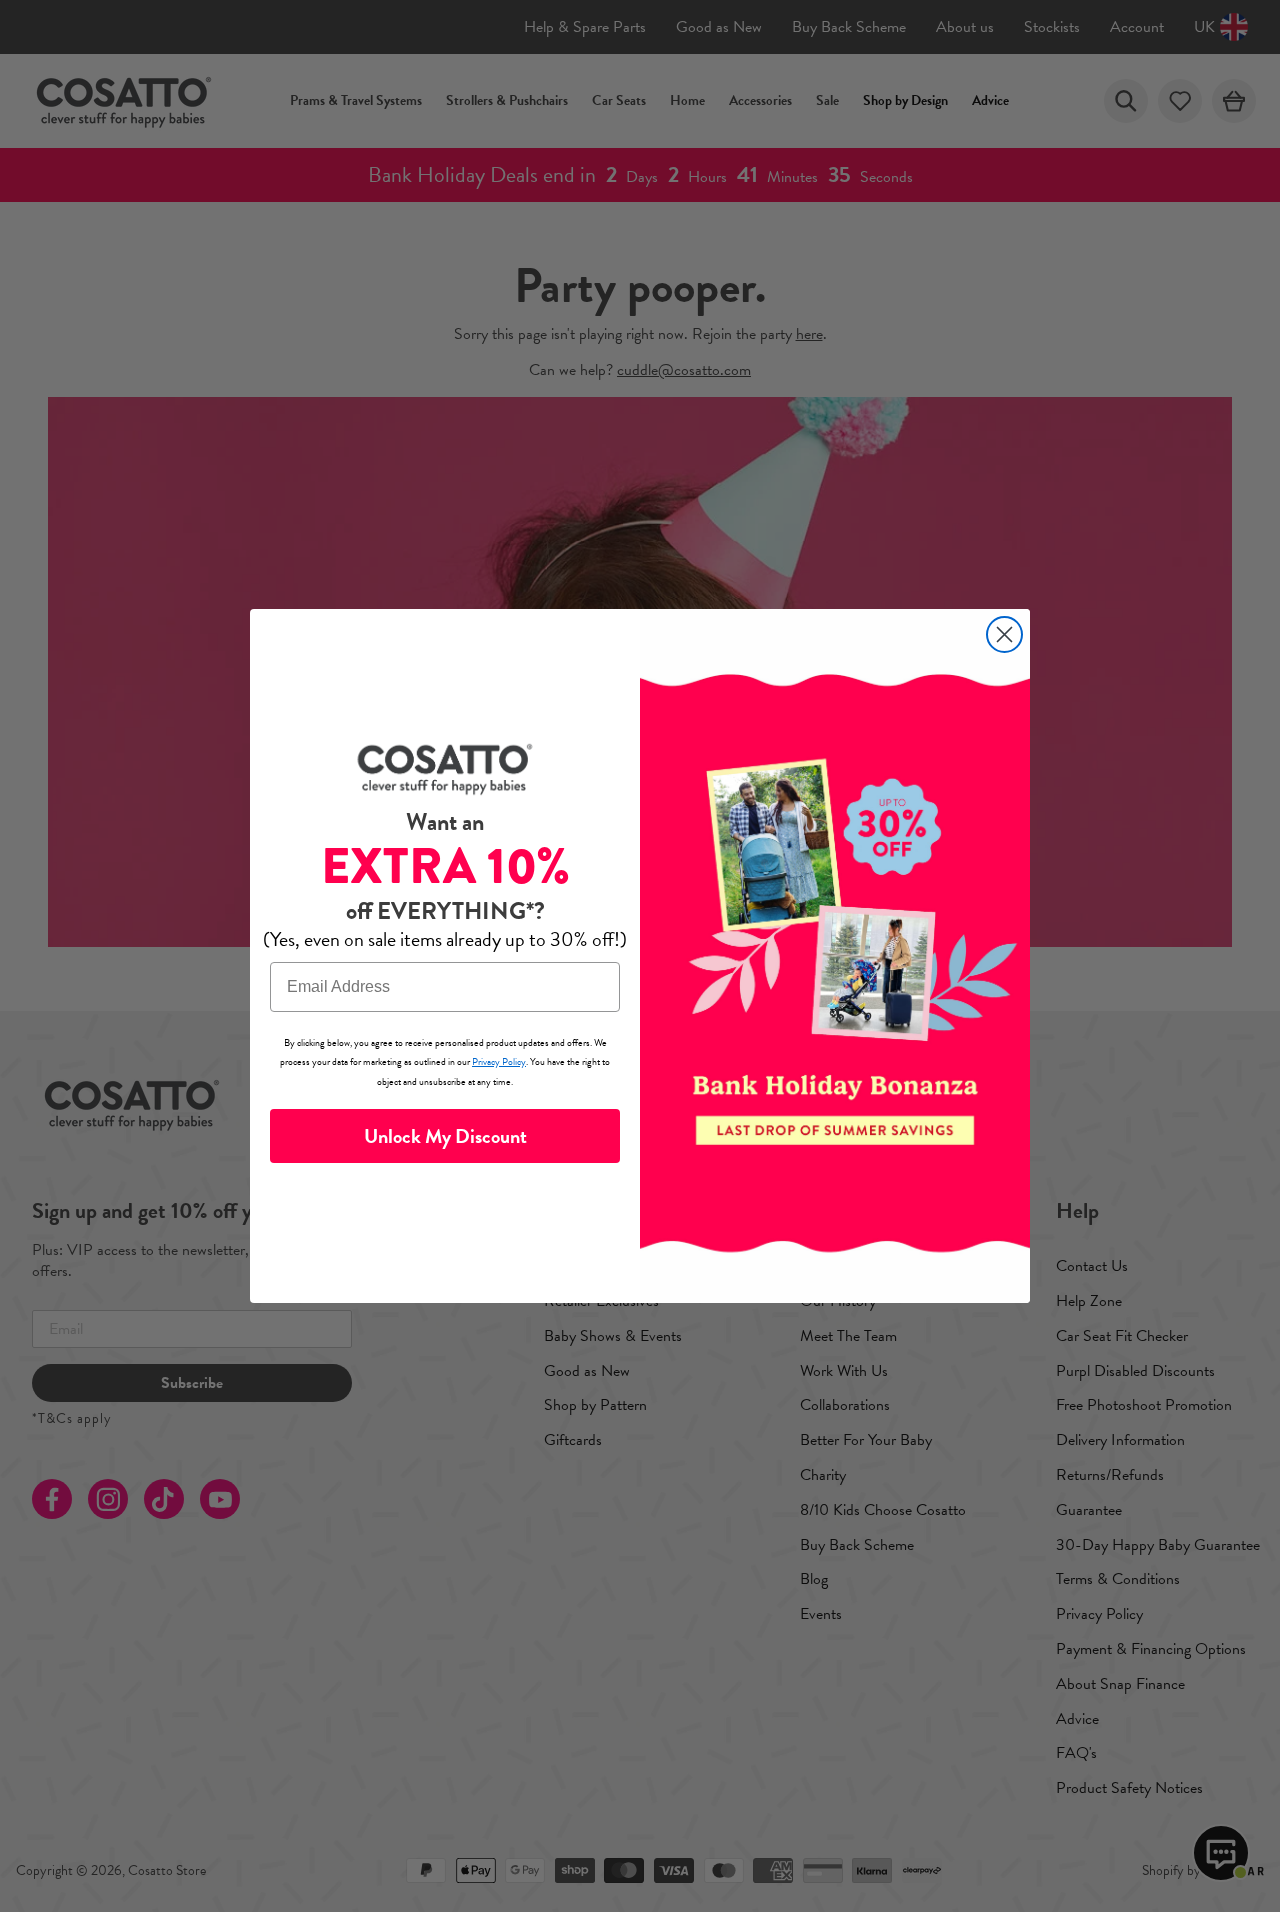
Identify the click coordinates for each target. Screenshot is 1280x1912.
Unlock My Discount (445, 1136)
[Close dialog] (1004, 634)
